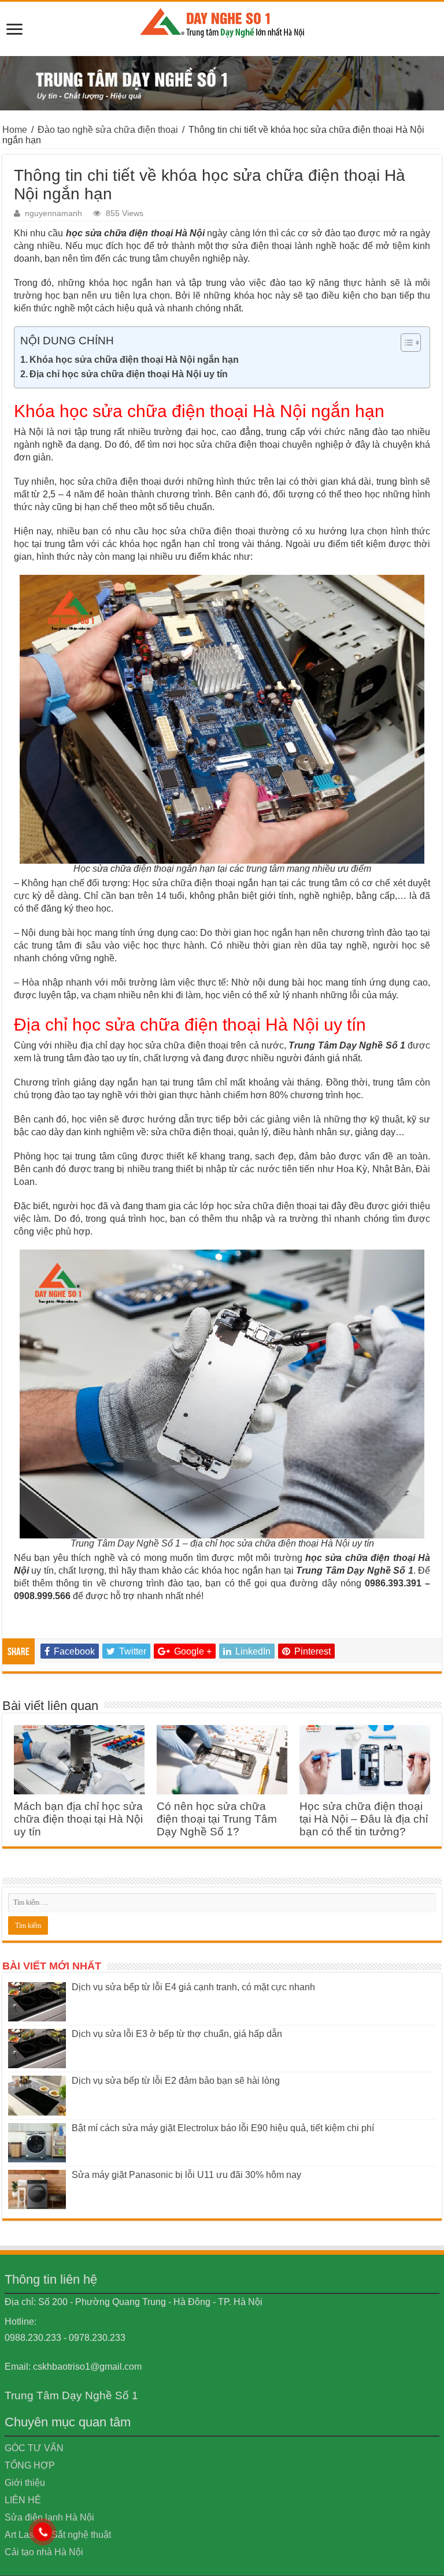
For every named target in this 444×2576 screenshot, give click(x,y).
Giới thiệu (25, 2483)
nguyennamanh (53, 213)
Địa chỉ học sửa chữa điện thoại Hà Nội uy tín (129, 374)
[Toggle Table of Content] (405, 343)
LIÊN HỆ (23, 2500)
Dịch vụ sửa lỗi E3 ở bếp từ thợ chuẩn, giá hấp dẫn (177, 2034)
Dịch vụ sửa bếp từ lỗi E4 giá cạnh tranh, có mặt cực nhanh (193, 1987)
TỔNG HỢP (30, 2465)
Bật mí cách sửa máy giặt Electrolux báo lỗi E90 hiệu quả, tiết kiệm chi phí (223, 2128)
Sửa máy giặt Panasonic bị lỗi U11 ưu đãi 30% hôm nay (186, 2175)
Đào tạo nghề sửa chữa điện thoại (108, 130)
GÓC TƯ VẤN (34, 2448)
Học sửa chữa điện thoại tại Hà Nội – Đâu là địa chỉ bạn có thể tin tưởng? (364, 1819)
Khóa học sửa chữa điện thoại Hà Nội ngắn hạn (134, 360)
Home (15, 130)
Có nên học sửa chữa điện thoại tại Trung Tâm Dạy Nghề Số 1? (217, 1819)
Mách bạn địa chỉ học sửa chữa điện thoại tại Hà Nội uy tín (78, 1819)
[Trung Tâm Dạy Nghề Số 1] (222, 21)
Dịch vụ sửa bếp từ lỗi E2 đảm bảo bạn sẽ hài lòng (176, 2081)
